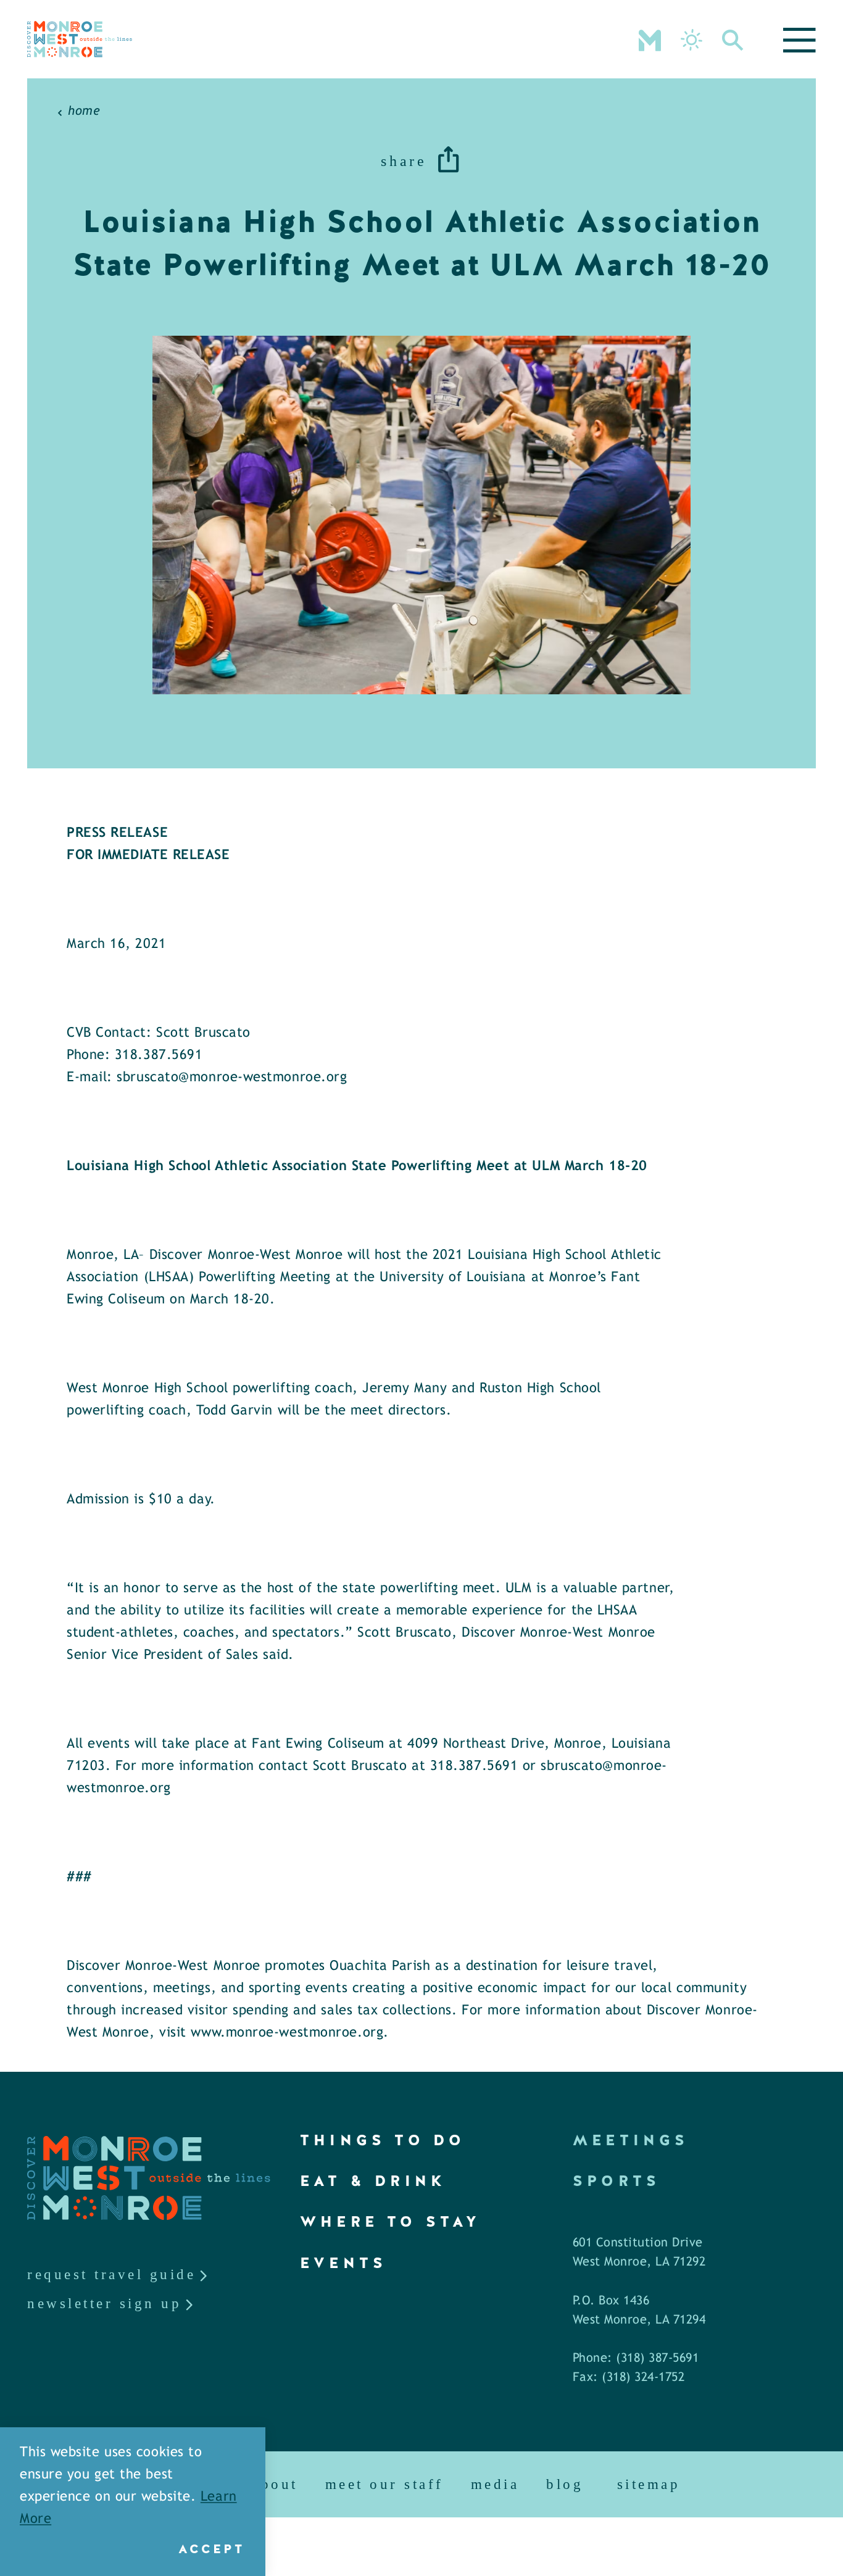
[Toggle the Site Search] (733, 39)
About (275, 2484)
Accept (211, 2549)
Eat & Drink (373, 2181)
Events (343, 2263)
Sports (617, 2181)
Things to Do (383, 2140)
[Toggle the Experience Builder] (650, 39)
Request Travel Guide (111, 2275)
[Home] (80, 39)
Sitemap (649, 2484)
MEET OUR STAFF (384, 2484)
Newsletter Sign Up (104, 2304)
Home (84, 111)
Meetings (631, 2140)
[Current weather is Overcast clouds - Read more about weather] (691, 40)
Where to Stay (391, 2221)
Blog (565, 2484)
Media (495, 2484)
